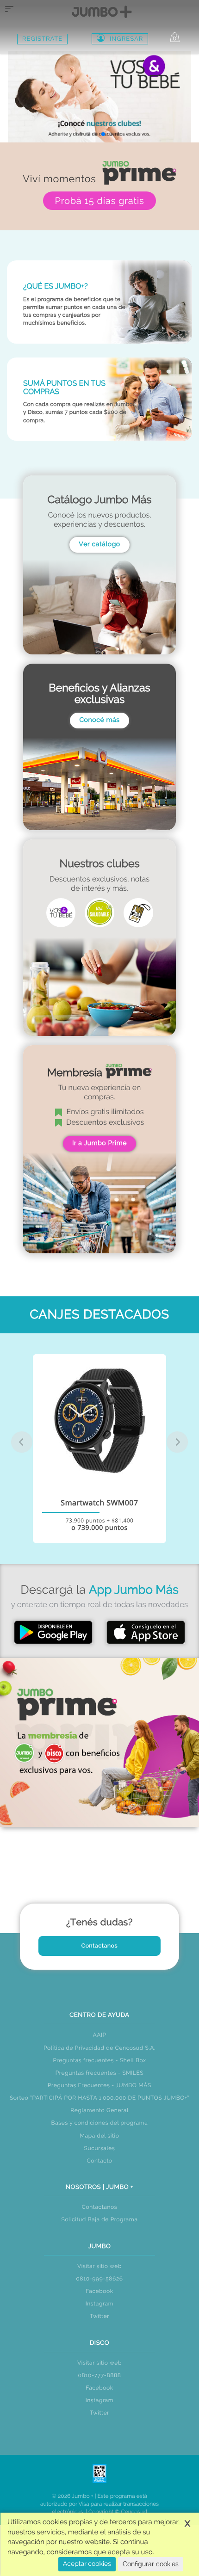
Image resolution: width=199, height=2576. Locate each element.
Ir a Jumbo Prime (99, 1143)
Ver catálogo (99, 544)
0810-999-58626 (99, 2279)
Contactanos (100, 1946)
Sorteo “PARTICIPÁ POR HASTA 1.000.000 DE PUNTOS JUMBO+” (99, 2098)
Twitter (99, 2316)
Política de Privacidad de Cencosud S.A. (99, 2048)
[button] (81, 134)
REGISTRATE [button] (42, 39)
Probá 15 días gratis (99, 201)
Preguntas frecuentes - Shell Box (99, 2060)
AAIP (99, 2035)
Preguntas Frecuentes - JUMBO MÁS (99, 2085)
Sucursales (100, 2148)
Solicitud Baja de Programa (99, 2219)
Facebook (99, 2291)
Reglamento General (99, 2110)
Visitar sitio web (99, 2266)
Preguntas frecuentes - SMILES (100, 2073)
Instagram (100, 2304)
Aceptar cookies (87, 2564)
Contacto (99, 2161)
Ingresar (126, 39)
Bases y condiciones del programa (100, 2123)
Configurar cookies (151, 2564)
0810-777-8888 (100, 2375)
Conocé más (99, 720)
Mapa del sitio (99, 2136)
